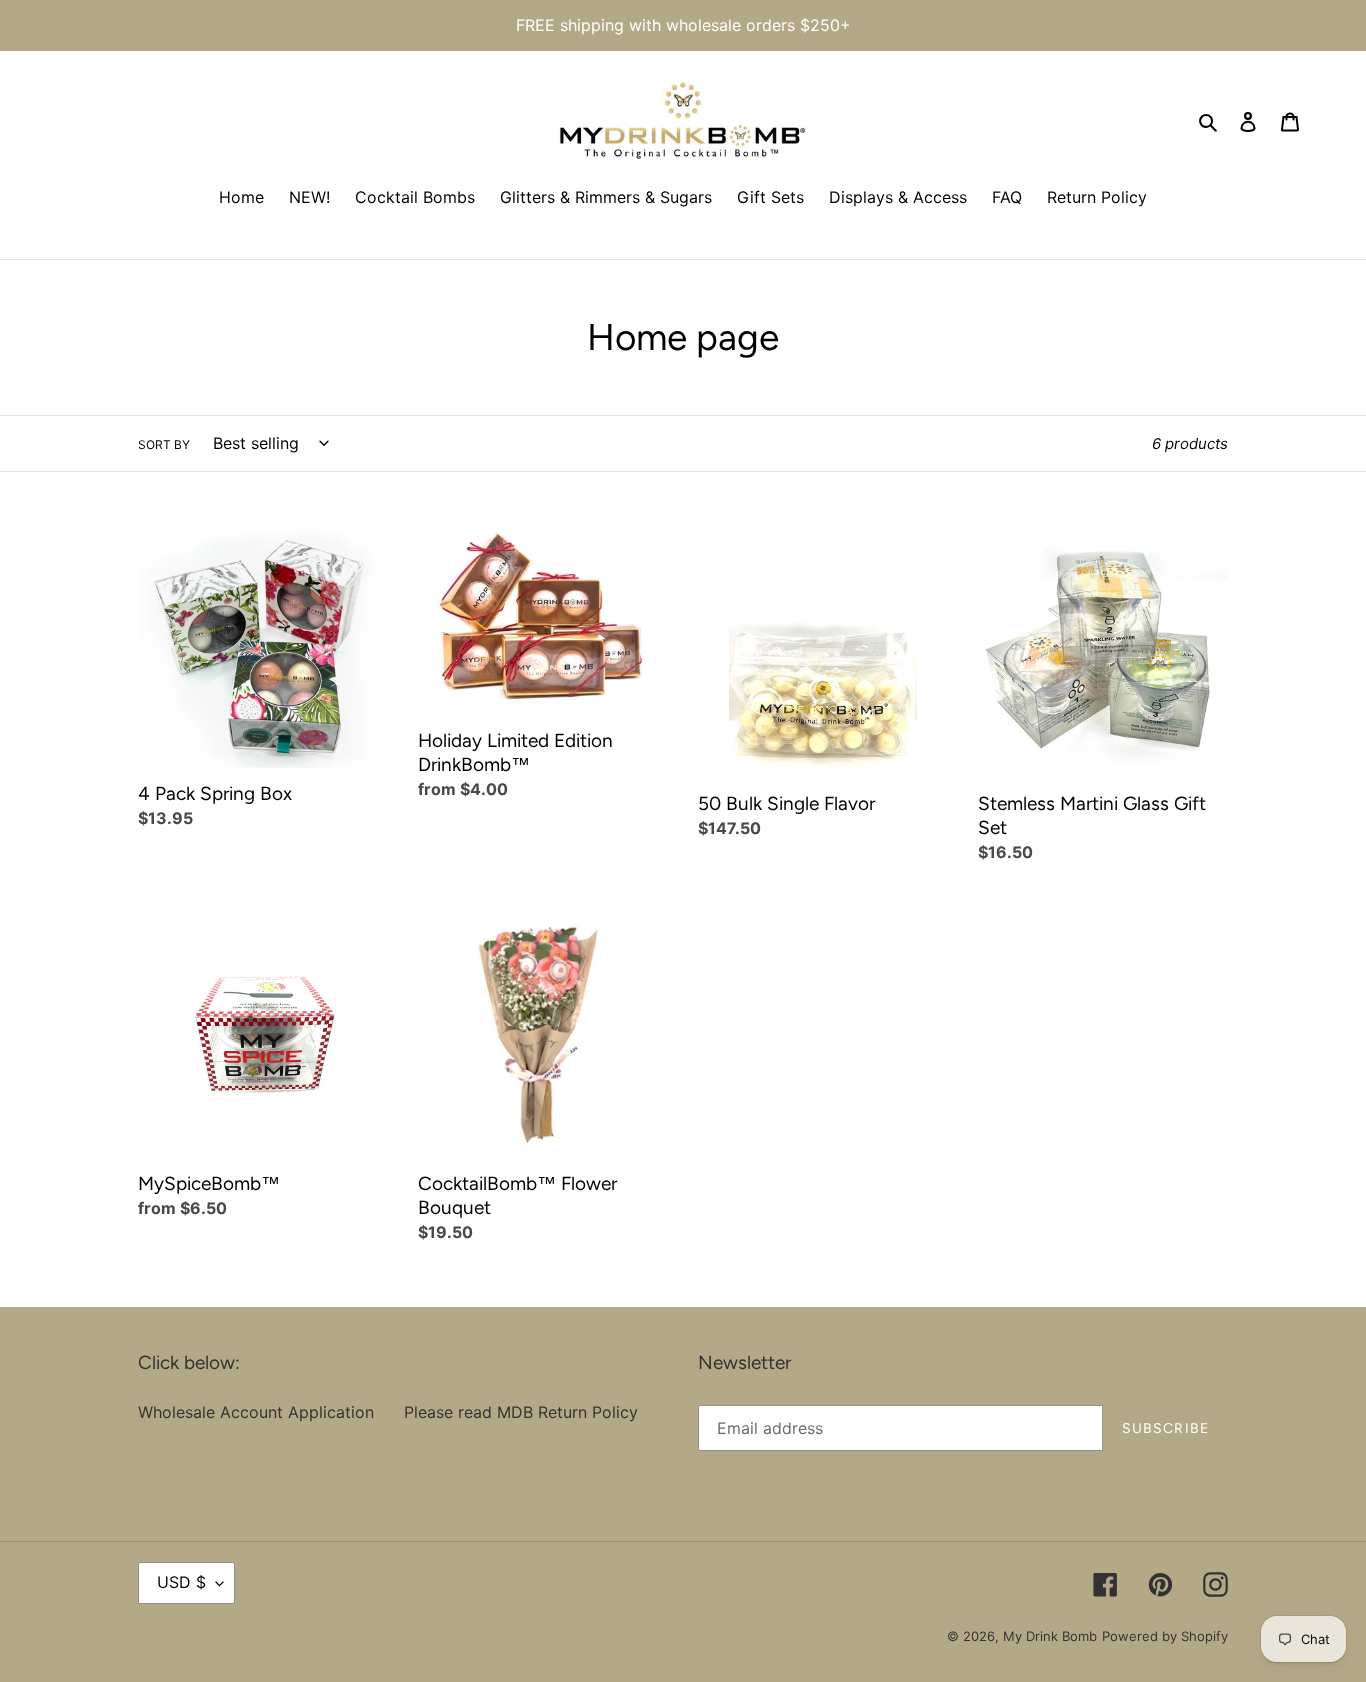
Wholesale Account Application (256, 1412)
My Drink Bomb (1050, 1636)
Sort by (164, 444)
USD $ (181, 1582)
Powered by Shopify (1165, 1636)
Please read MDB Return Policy (521, 1412)
